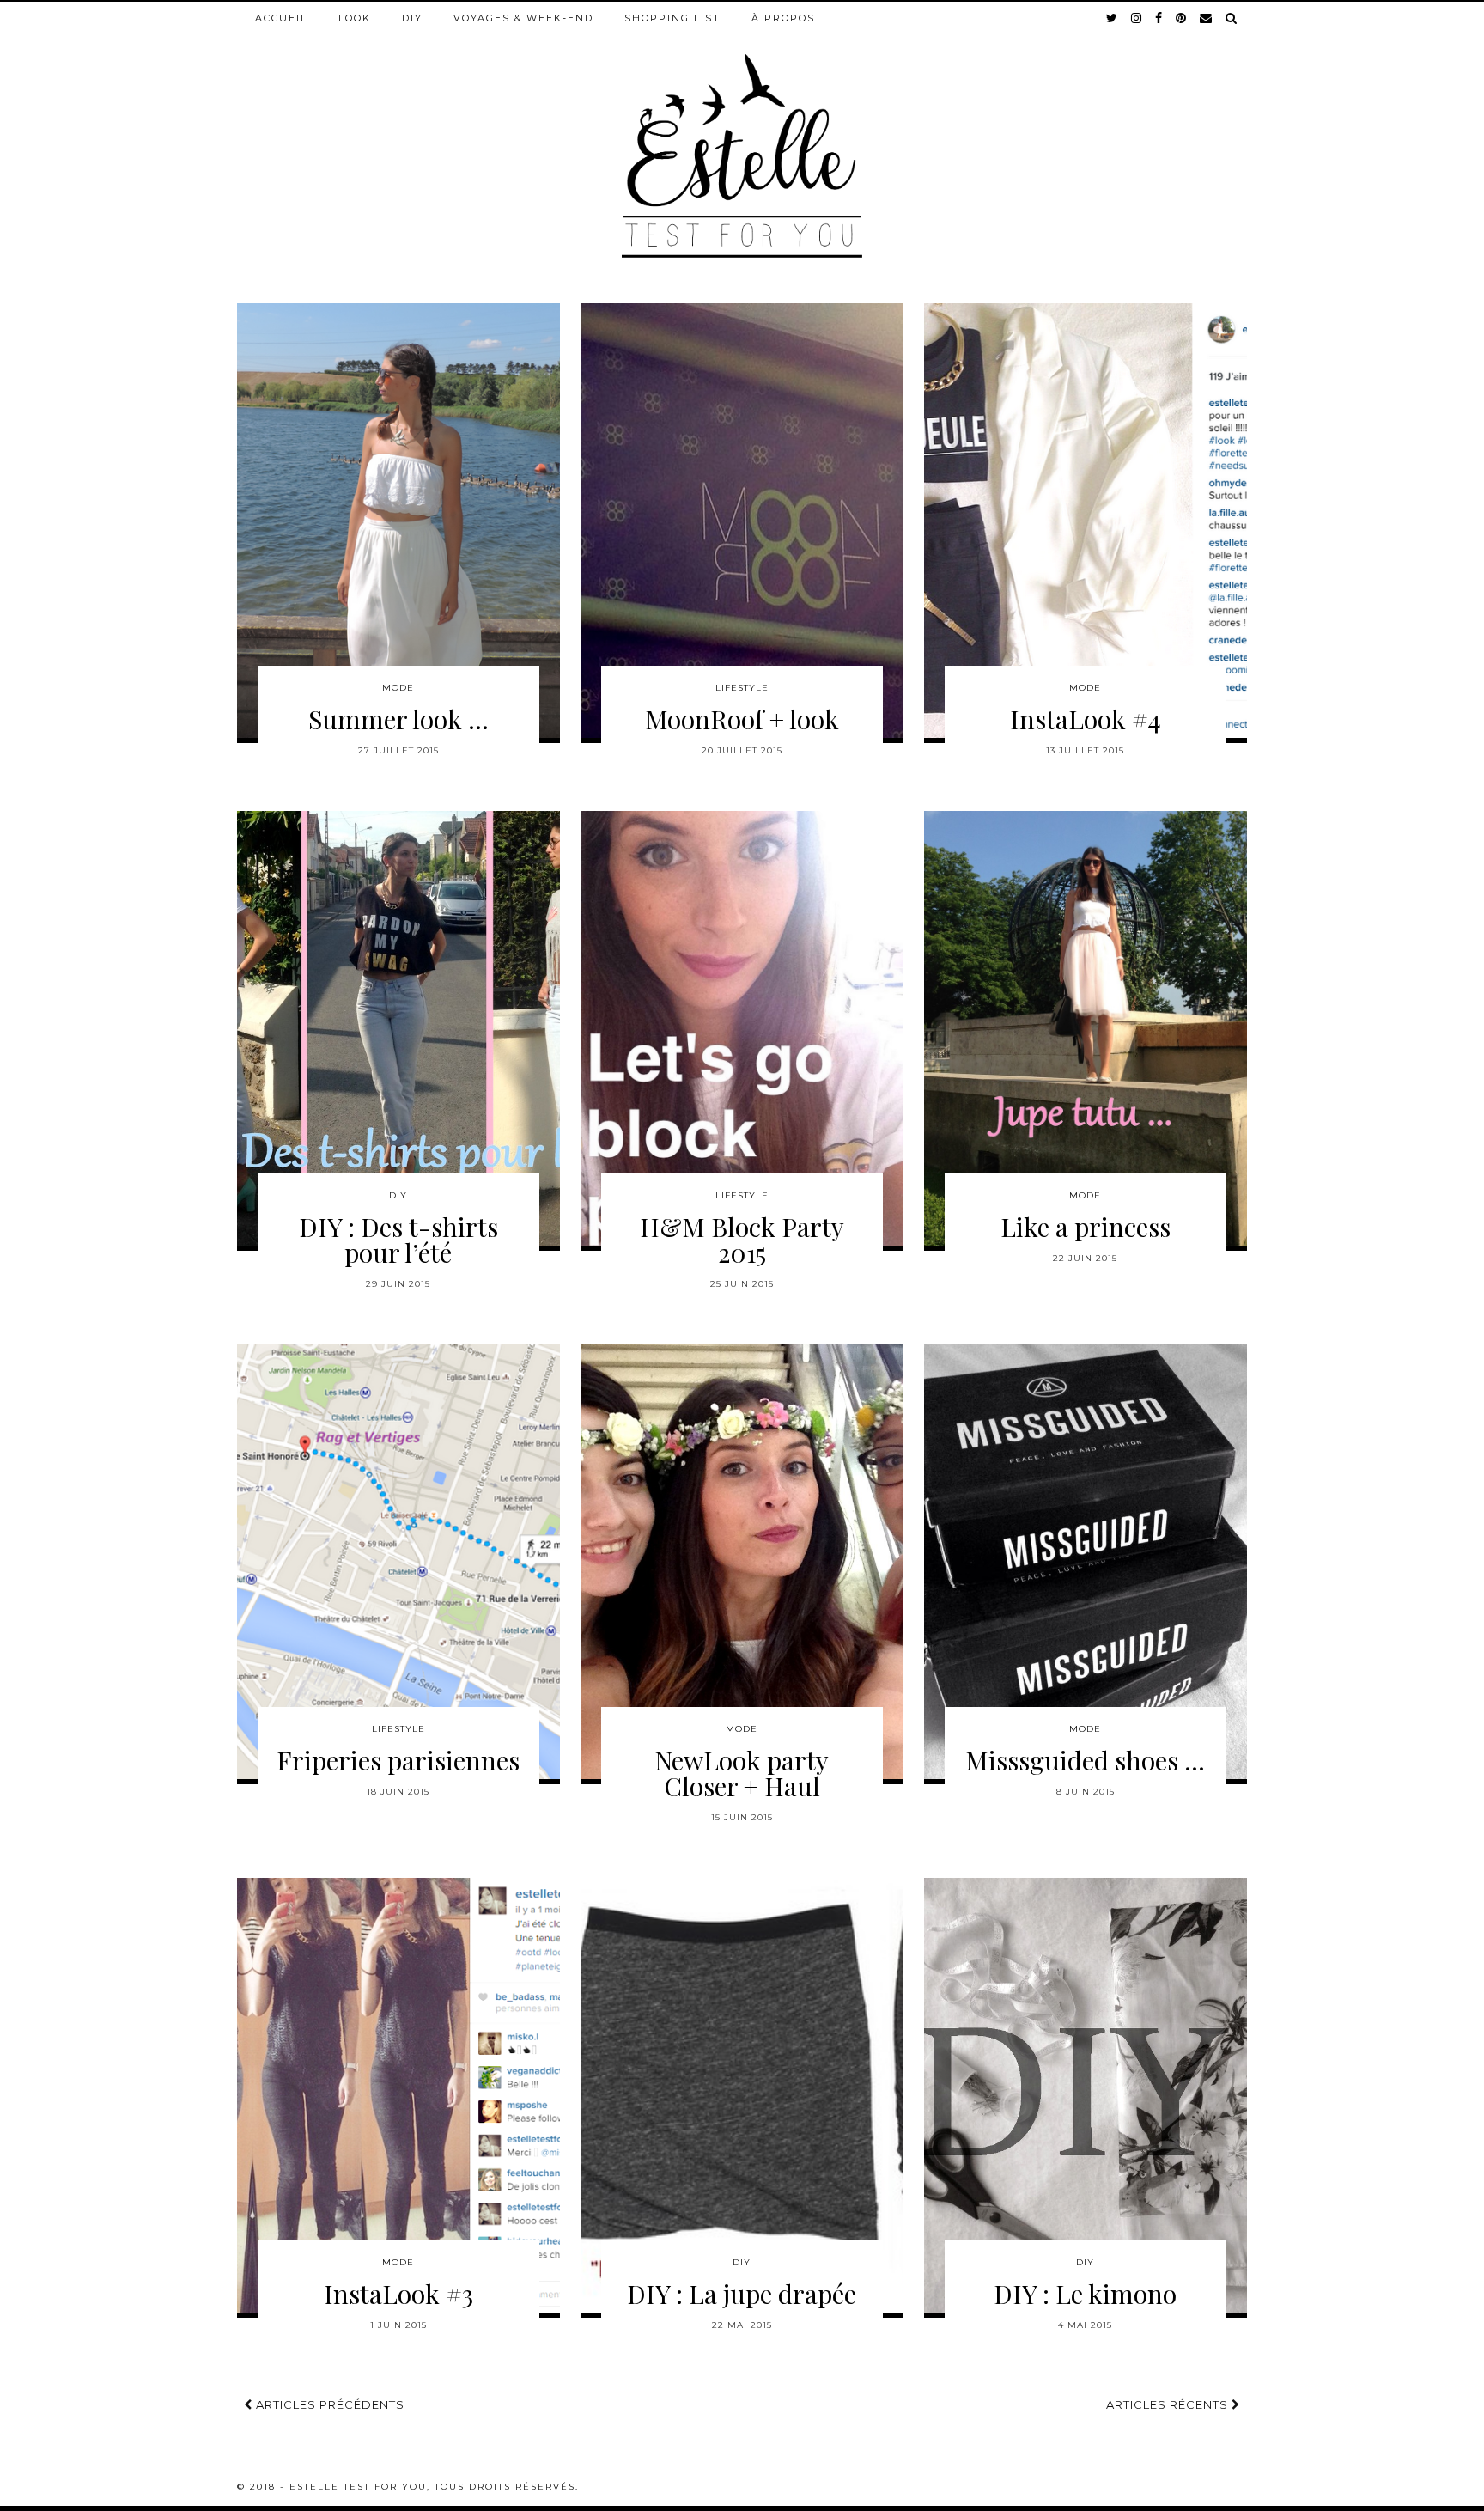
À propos (783, 18)
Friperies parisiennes (398, 1760)
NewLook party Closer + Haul (742, 1773)
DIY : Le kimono (1085, 2294)
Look (355, 18)
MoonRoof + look (742, 719)
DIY (412, 18)
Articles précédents (328, 2404)
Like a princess (1086, 1227)
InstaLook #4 (1086, 719)
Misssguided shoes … (1085, 1760)
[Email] (1207, 18)
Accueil (281, 18)
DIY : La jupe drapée (742, 2294)
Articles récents (1169, 2404)
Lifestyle (742, 688)
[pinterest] (1182, 18)
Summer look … (398, 719)
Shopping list (672, 18)
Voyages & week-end (523, 18)
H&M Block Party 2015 (742, 1240)
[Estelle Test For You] (742, 130)
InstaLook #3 (398, 2294)
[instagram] (1137, 18)
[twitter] (1113, 18)
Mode (398, 688)
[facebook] (1159, 18)
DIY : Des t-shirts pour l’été (398, 1240)
